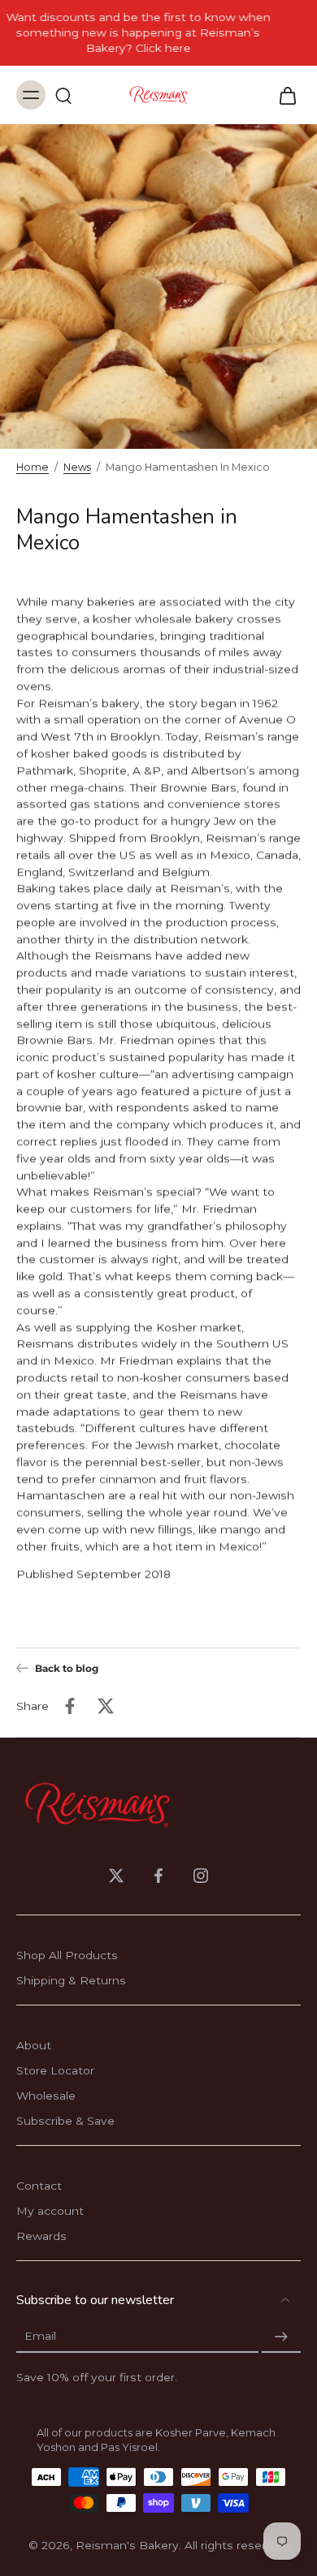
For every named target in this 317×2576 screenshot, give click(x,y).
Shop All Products (67, 1955)
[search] (63, 95)
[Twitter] (116, 1876)
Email (40, 2337)
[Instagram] (201, 1876)
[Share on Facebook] (70, 1706)
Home (33, 467)
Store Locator (55, 2070)
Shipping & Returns (71, 1980)
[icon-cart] (283, 95)
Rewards (41, 2236)
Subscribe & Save (65, 2121)
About (34, 2045)
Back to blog (67, 1668)
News (77, 467)
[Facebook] (158, 1876)
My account (50, 2211)
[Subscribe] (281, 2337)
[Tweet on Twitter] (106, 1706)
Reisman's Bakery (127, 2545)
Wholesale (46, 2096)
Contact (39, 2186)
